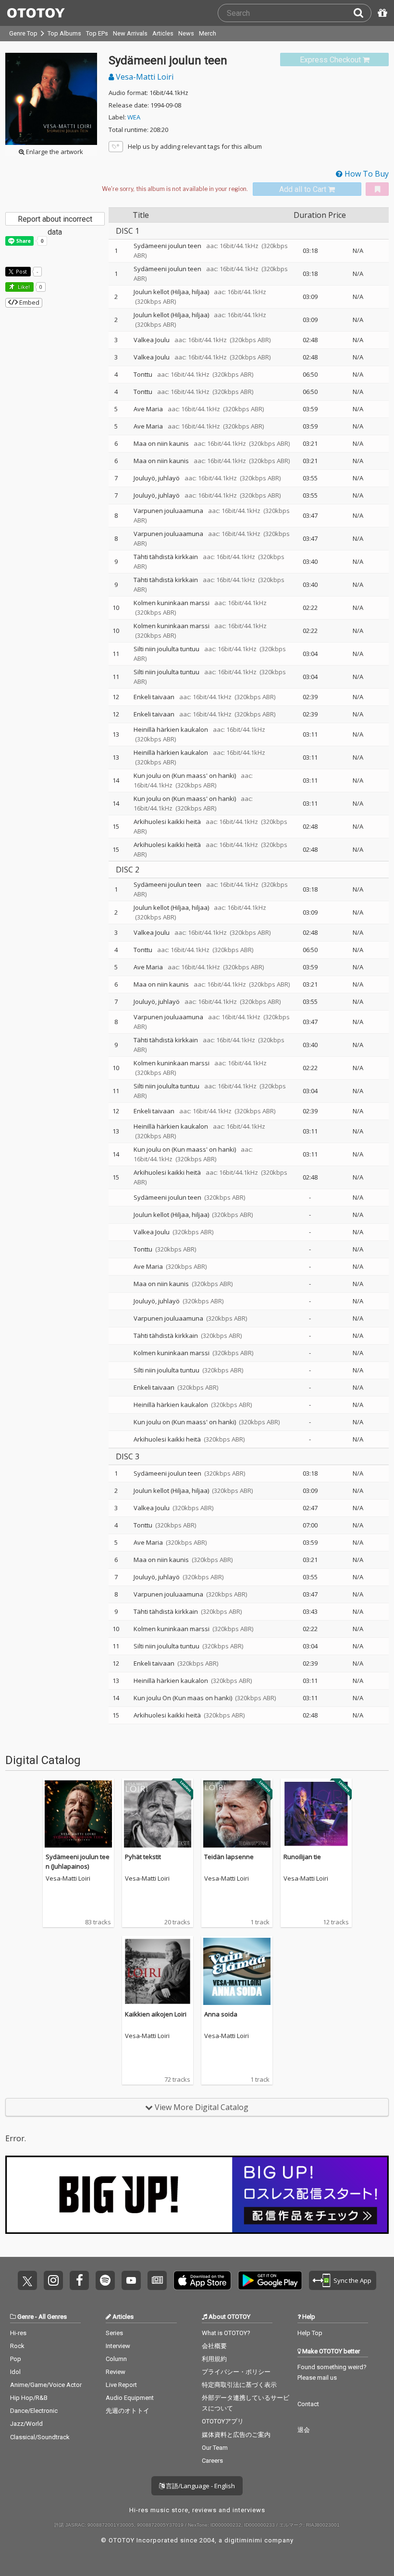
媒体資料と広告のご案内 (236, 2435)
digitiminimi (243, 2540)
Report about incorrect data (55, 220)
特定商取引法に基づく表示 (239, 2385)
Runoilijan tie (302, 1857)
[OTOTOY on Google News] (157, 2280)
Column (116, 2359)
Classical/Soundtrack (40, 2437)
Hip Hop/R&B (29, 2398)
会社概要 (214, 2346)
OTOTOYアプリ (223, 2421)
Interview (118, 2346)
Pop (16, 2359)
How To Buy (366, 174)
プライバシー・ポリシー (236, 2372)
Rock (17, 2346)
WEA (134, 117)
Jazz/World (26, 2424)
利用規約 (214, 2359)
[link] (334, 60)
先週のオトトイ (128, 2411)
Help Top (310, 2333)
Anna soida (221, 2014)
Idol (15, 2372)
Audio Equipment (130, 2398)
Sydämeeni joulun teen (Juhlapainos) (78, 1861)
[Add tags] (116, 147)
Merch (208, 33)
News (186, 33)
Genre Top (23, 33)
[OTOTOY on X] (27, 2280)
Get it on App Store (202, 2280)
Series (114, 2333)
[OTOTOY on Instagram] (53, 2280)
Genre (25, 2317)
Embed (29, 302)
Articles (163, 33)
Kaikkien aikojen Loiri (156, 2014)
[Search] (362, 13)
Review (116, 2372)
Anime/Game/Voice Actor (46, 2385)
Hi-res (18, 2333)
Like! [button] (23, 287)
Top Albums (64, 33)
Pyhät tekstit (143, 1857)
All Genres (53, 2317)
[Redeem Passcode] (381, 13)
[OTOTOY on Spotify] (105, 2280)
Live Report (121, 2385)
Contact (308, 2404)
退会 (304, 2430)
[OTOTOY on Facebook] (79, 2280)
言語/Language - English (200, 2486)
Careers (212, 2461)
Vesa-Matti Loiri (144, 77)
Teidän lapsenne (229, 1857)
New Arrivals (130, 33)
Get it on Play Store (270, 2280)
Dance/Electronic (34, 2411)
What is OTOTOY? (226, 2333)
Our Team (215, 2448)
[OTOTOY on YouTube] (131, 2280)
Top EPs (97, 33)
